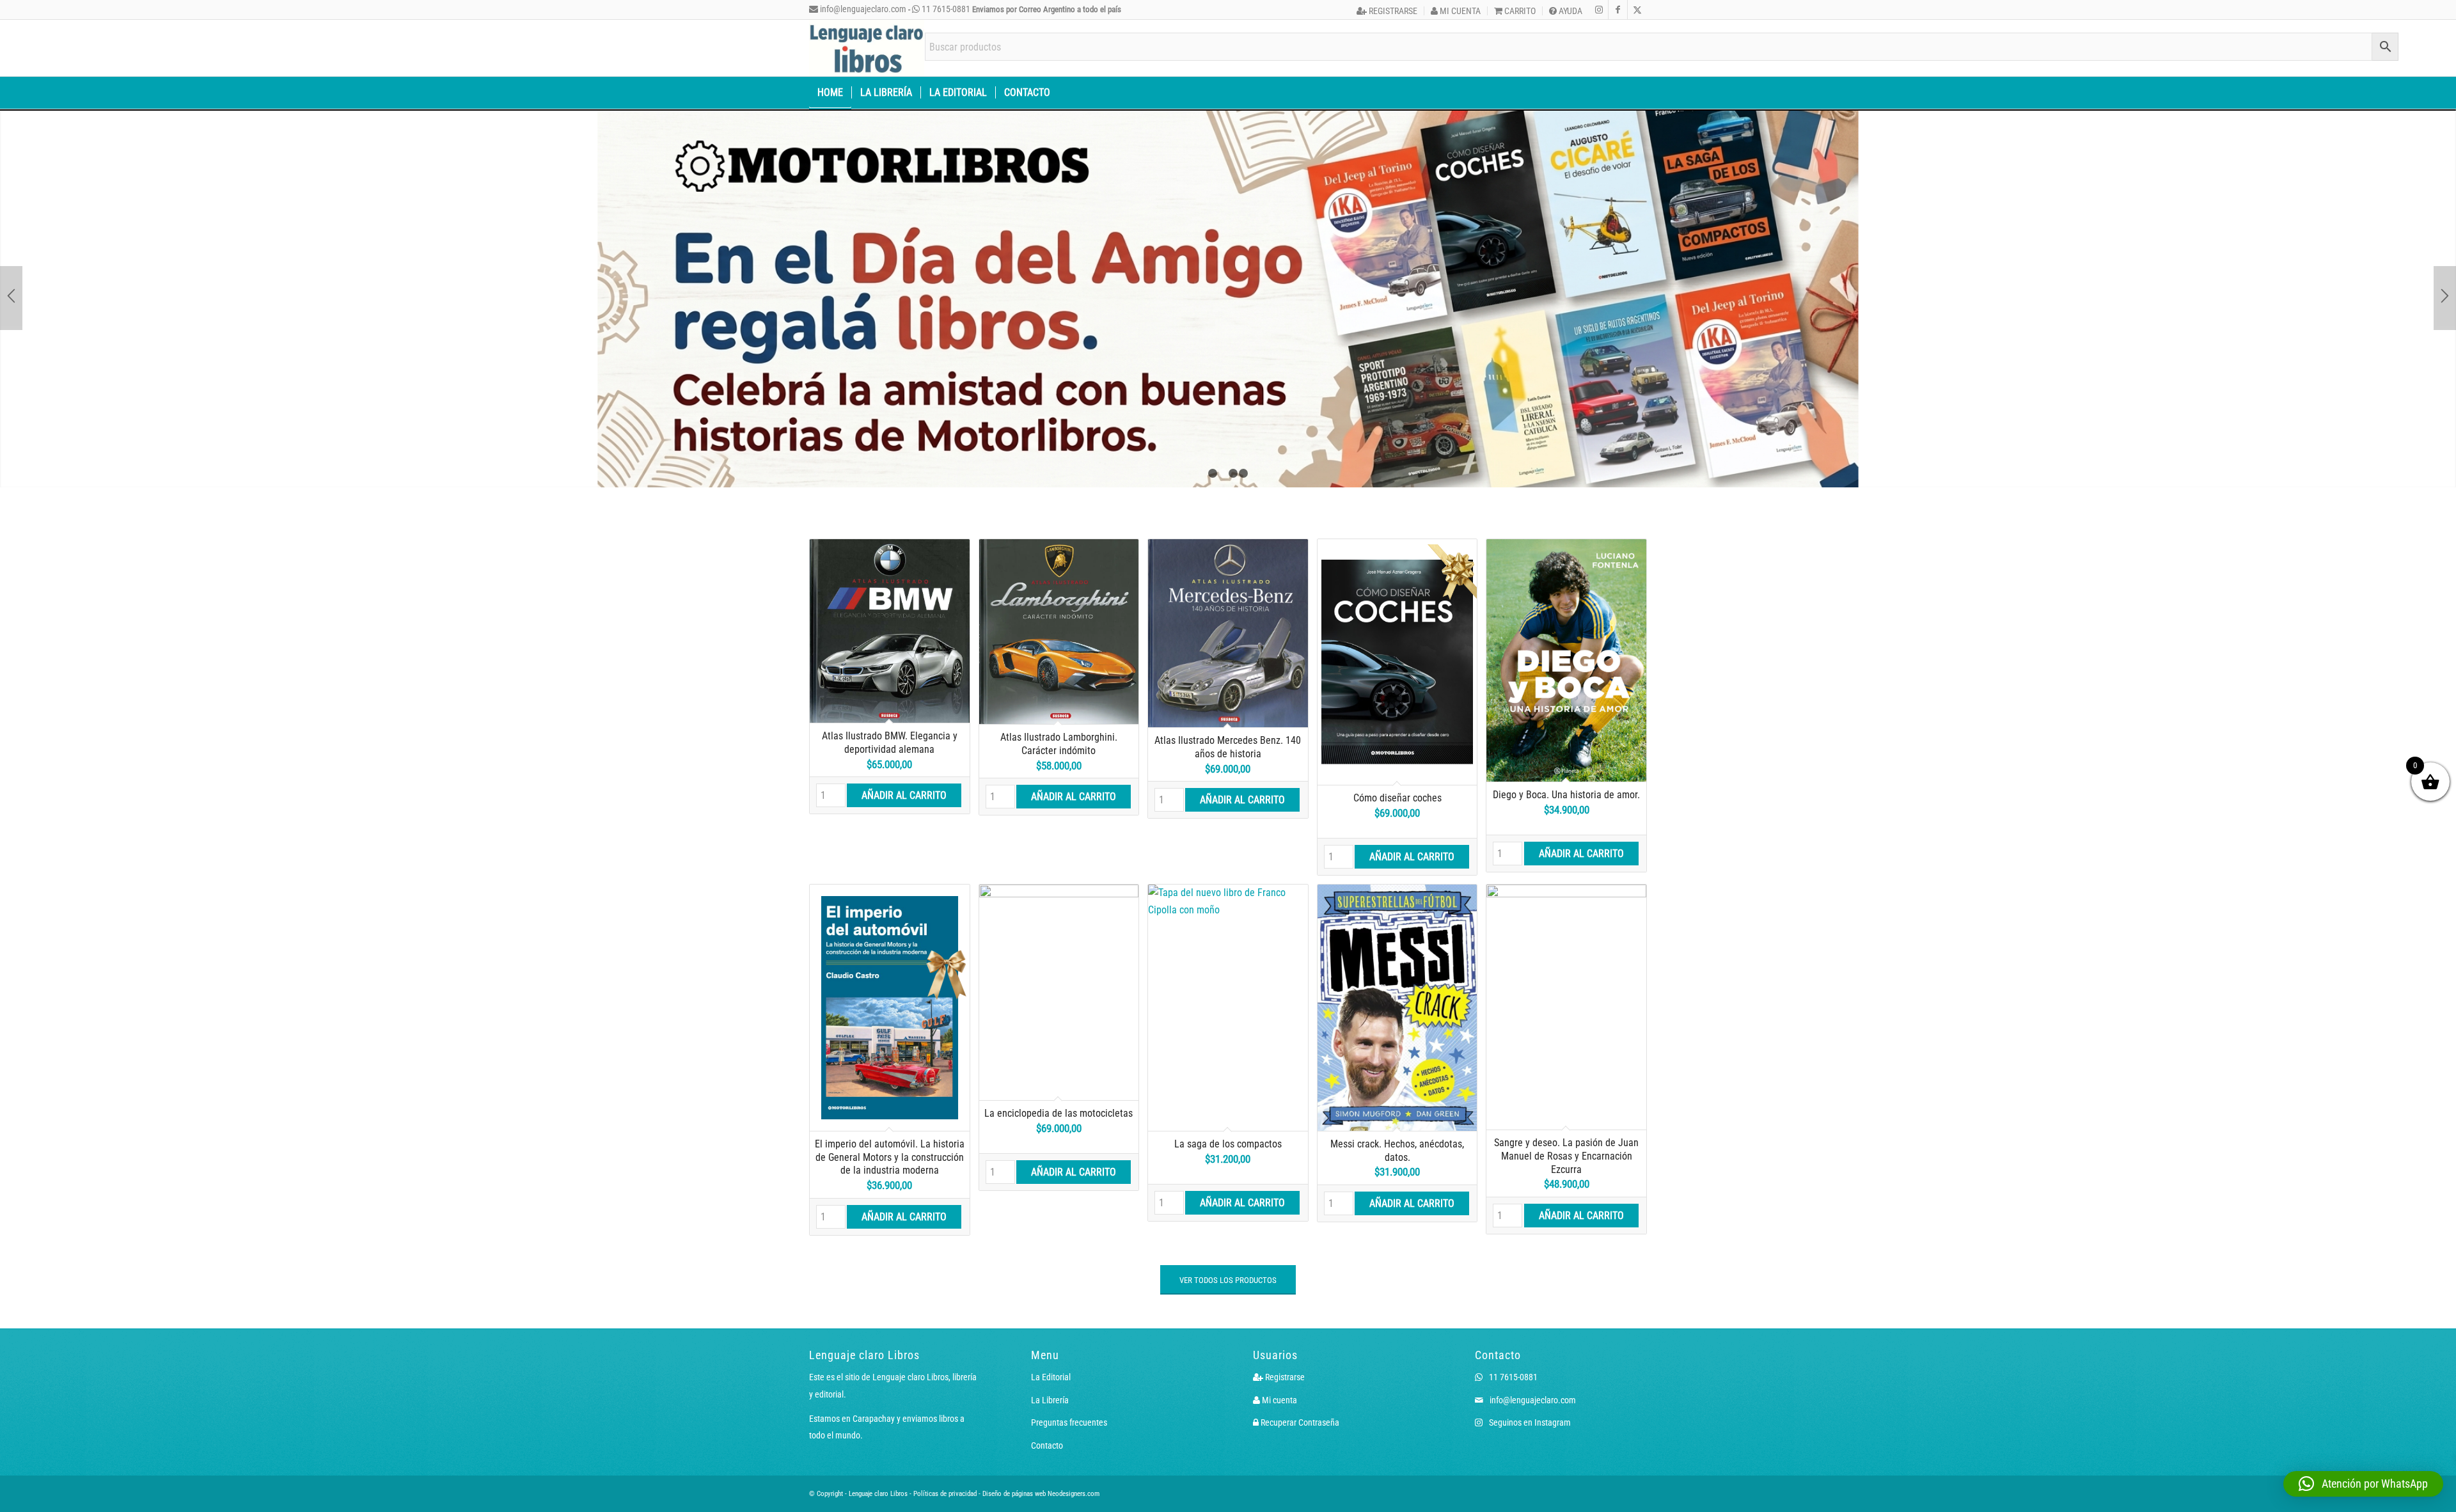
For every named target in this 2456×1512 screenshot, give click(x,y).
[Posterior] (2445, 267)
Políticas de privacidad (945, 1432)
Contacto (1047, 1383)
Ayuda (1570, 11)
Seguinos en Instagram (1529, 1360)
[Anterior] (11, 267)
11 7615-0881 (945, 9)
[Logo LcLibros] (867, 48)
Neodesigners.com (1074, 1432)
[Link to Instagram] (1599, 10)
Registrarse (1392, 11)
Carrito (1519, 11)
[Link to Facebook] (1618, 10)
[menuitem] (1387, 11)
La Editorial (1051, 1315)
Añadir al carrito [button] (904, 733)
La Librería (1050, 1338)
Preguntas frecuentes (1069, 1360)
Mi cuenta (1459, 11)
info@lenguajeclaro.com (862, 9)
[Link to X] (1637, 10)
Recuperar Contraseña (1299, 1360)
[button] (2363, 1484)
